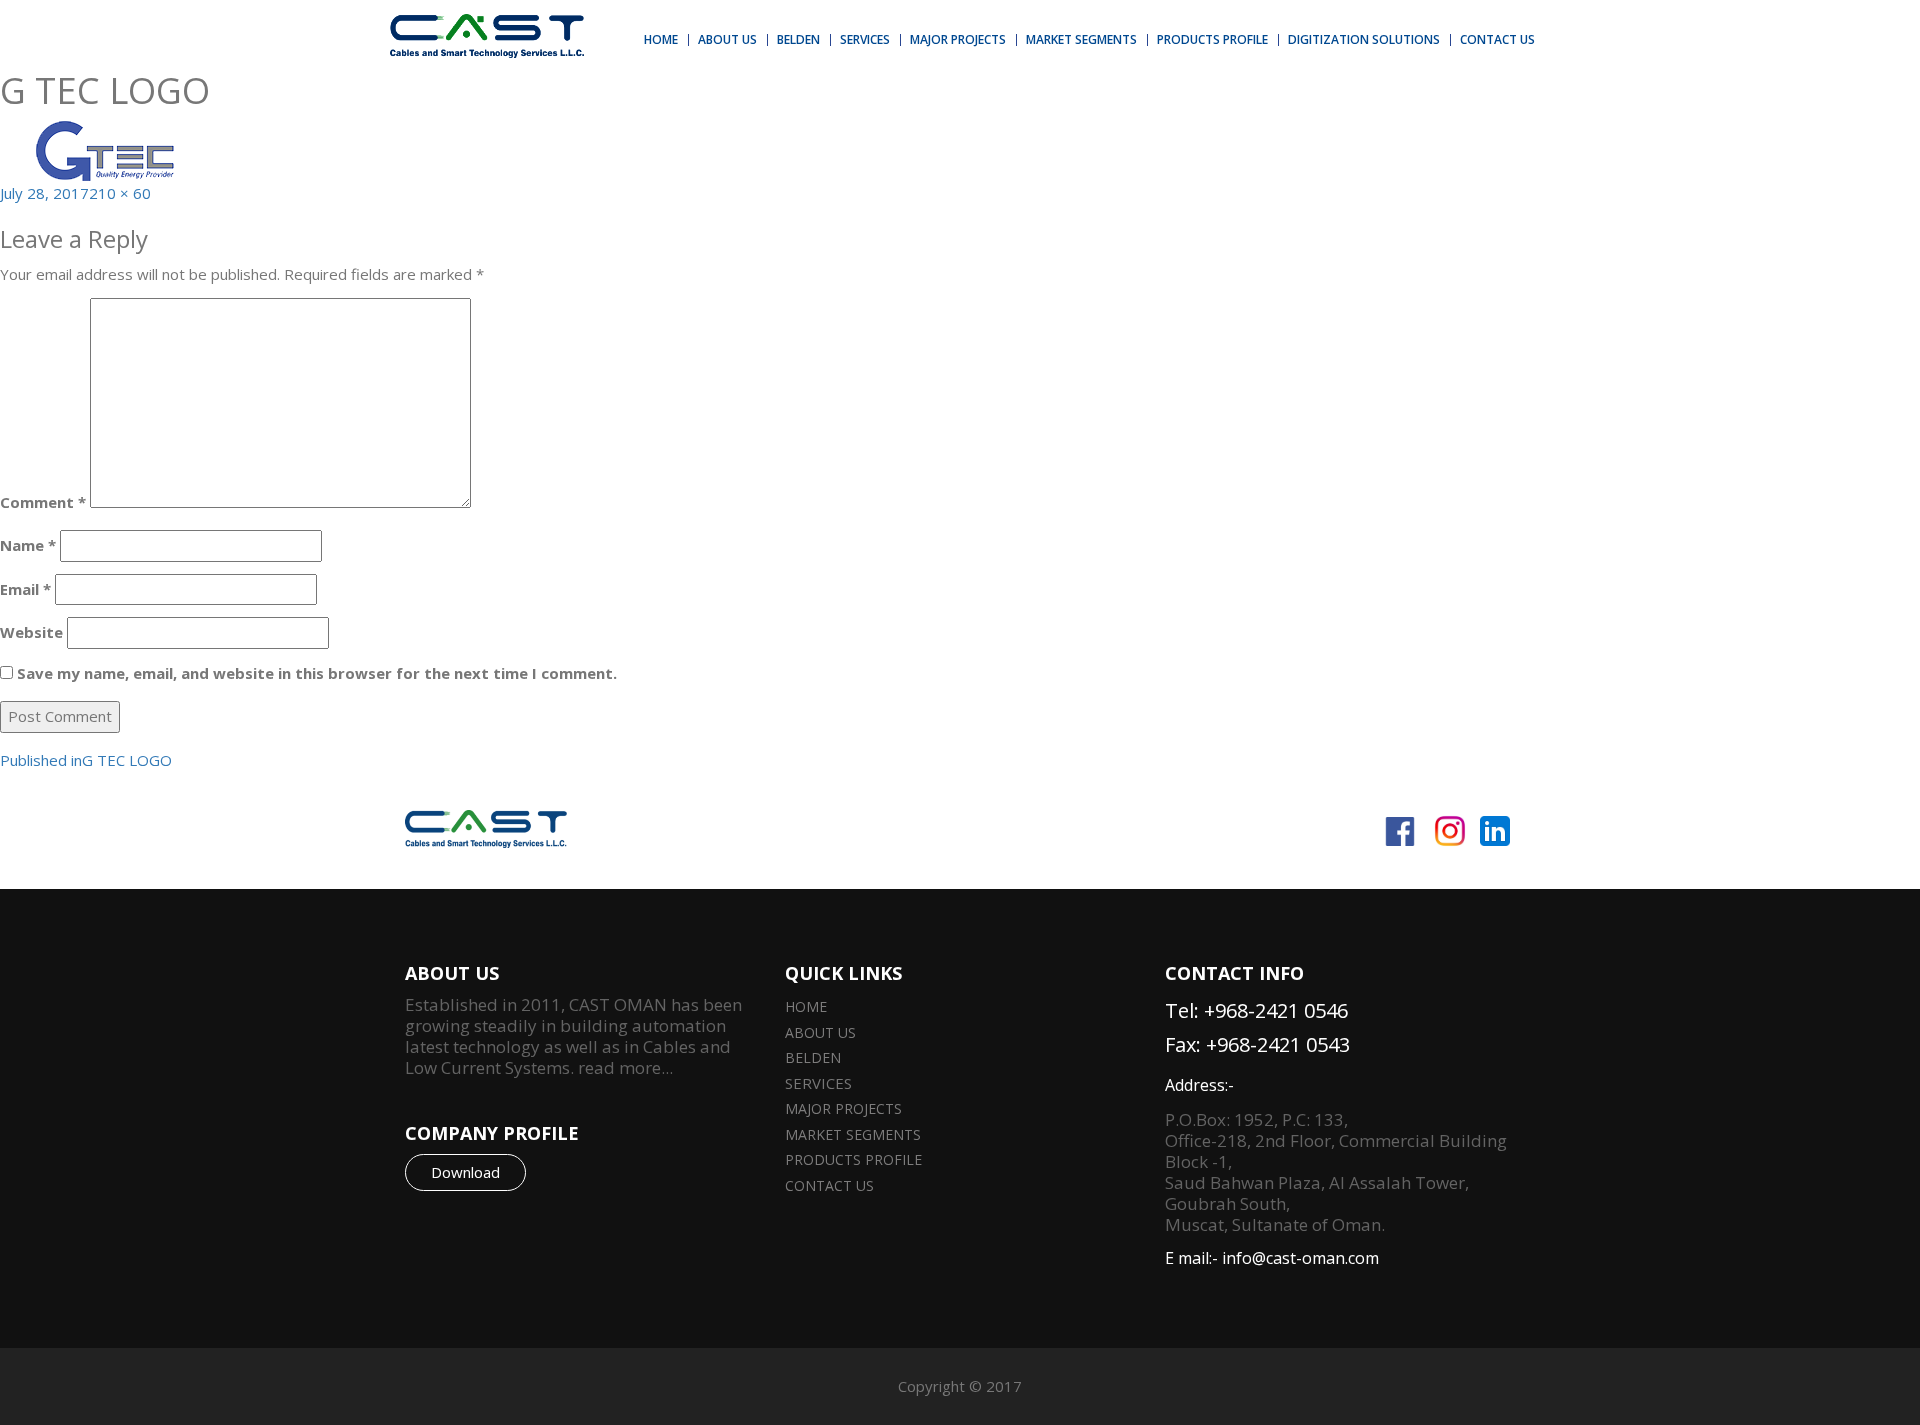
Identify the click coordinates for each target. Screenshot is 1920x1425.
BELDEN (798, 39)
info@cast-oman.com (1300, 1258)
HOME (661, 39)
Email (25, 589)
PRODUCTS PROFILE (1212, 39)
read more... (623, 1067)
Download (465, 1172)
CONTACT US (1497, 39)
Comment (43, 502)
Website (31, 632)
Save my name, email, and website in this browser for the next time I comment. (317, 673)
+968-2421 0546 (1276, 1010)
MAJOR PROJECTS (958, 39)
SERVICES (865, 39)
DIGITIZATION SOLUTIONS (1364, 39)
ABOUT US (727, 39)
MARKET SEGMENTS (1081, 39)
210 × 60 (120, 193)
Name (28, 545)
